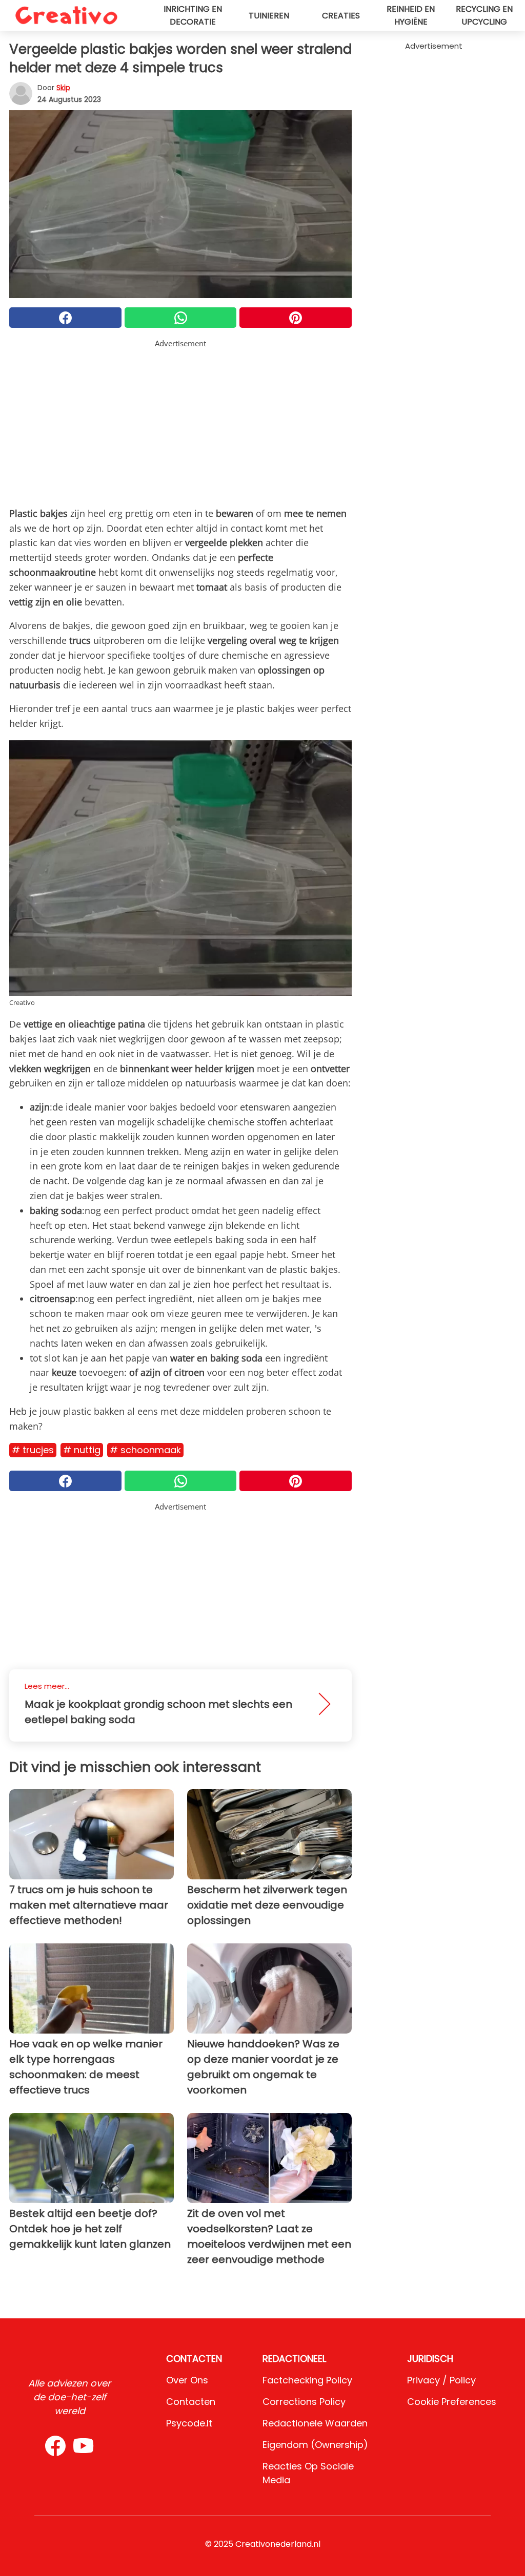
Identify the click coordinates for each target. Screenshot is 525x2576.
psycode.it (189, 2423)
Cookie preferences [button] (452, 2402)
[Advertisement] (180, 421)
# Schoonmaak (145, 1450)
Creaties (341, 16)
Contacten (191, 2402)
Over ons (187, 2380)
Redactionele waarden (315, 2423)
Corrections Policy (304, 2402)
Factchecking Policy (307, 2380)
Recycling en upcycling (484, 15)
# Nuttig (82, 1450)
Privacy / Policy (441, 2380)
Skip (63, 88)
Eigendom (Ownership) (315, 2445)
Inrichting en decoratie (193, 15)
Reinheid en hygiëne (411, 15)
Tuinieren (269, 16)
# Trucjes (33, 1450)
